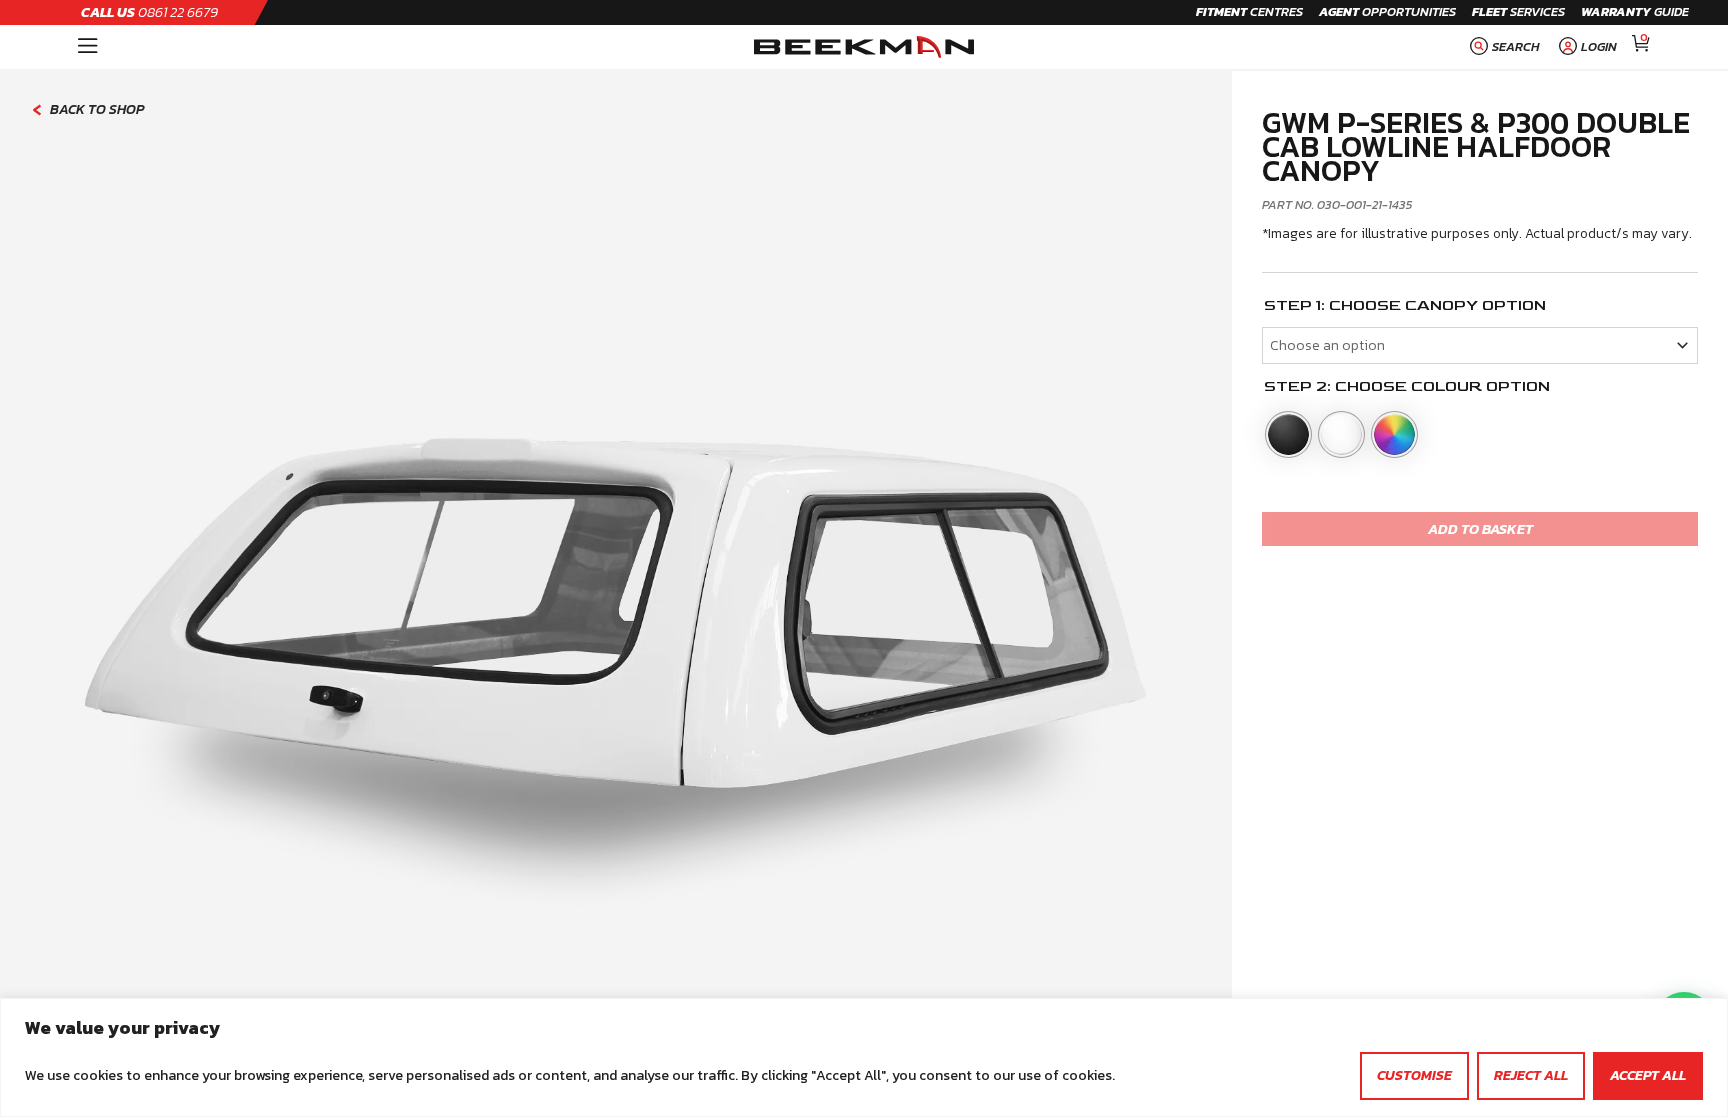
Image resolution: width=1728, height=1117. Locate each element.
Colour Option (1480, 387)
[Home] (88, 47)
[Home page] (864, 47)
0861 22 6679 (149, 12)
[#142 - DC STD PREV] (615, 594)
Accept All (1648, 1075)
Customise (1414, 1075)
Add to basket (1480, 529)
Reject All (1531, 1075)
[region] (864, 1057)
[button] (1503, 47)
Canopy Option (1475, 306)
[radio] (1288, 434)
